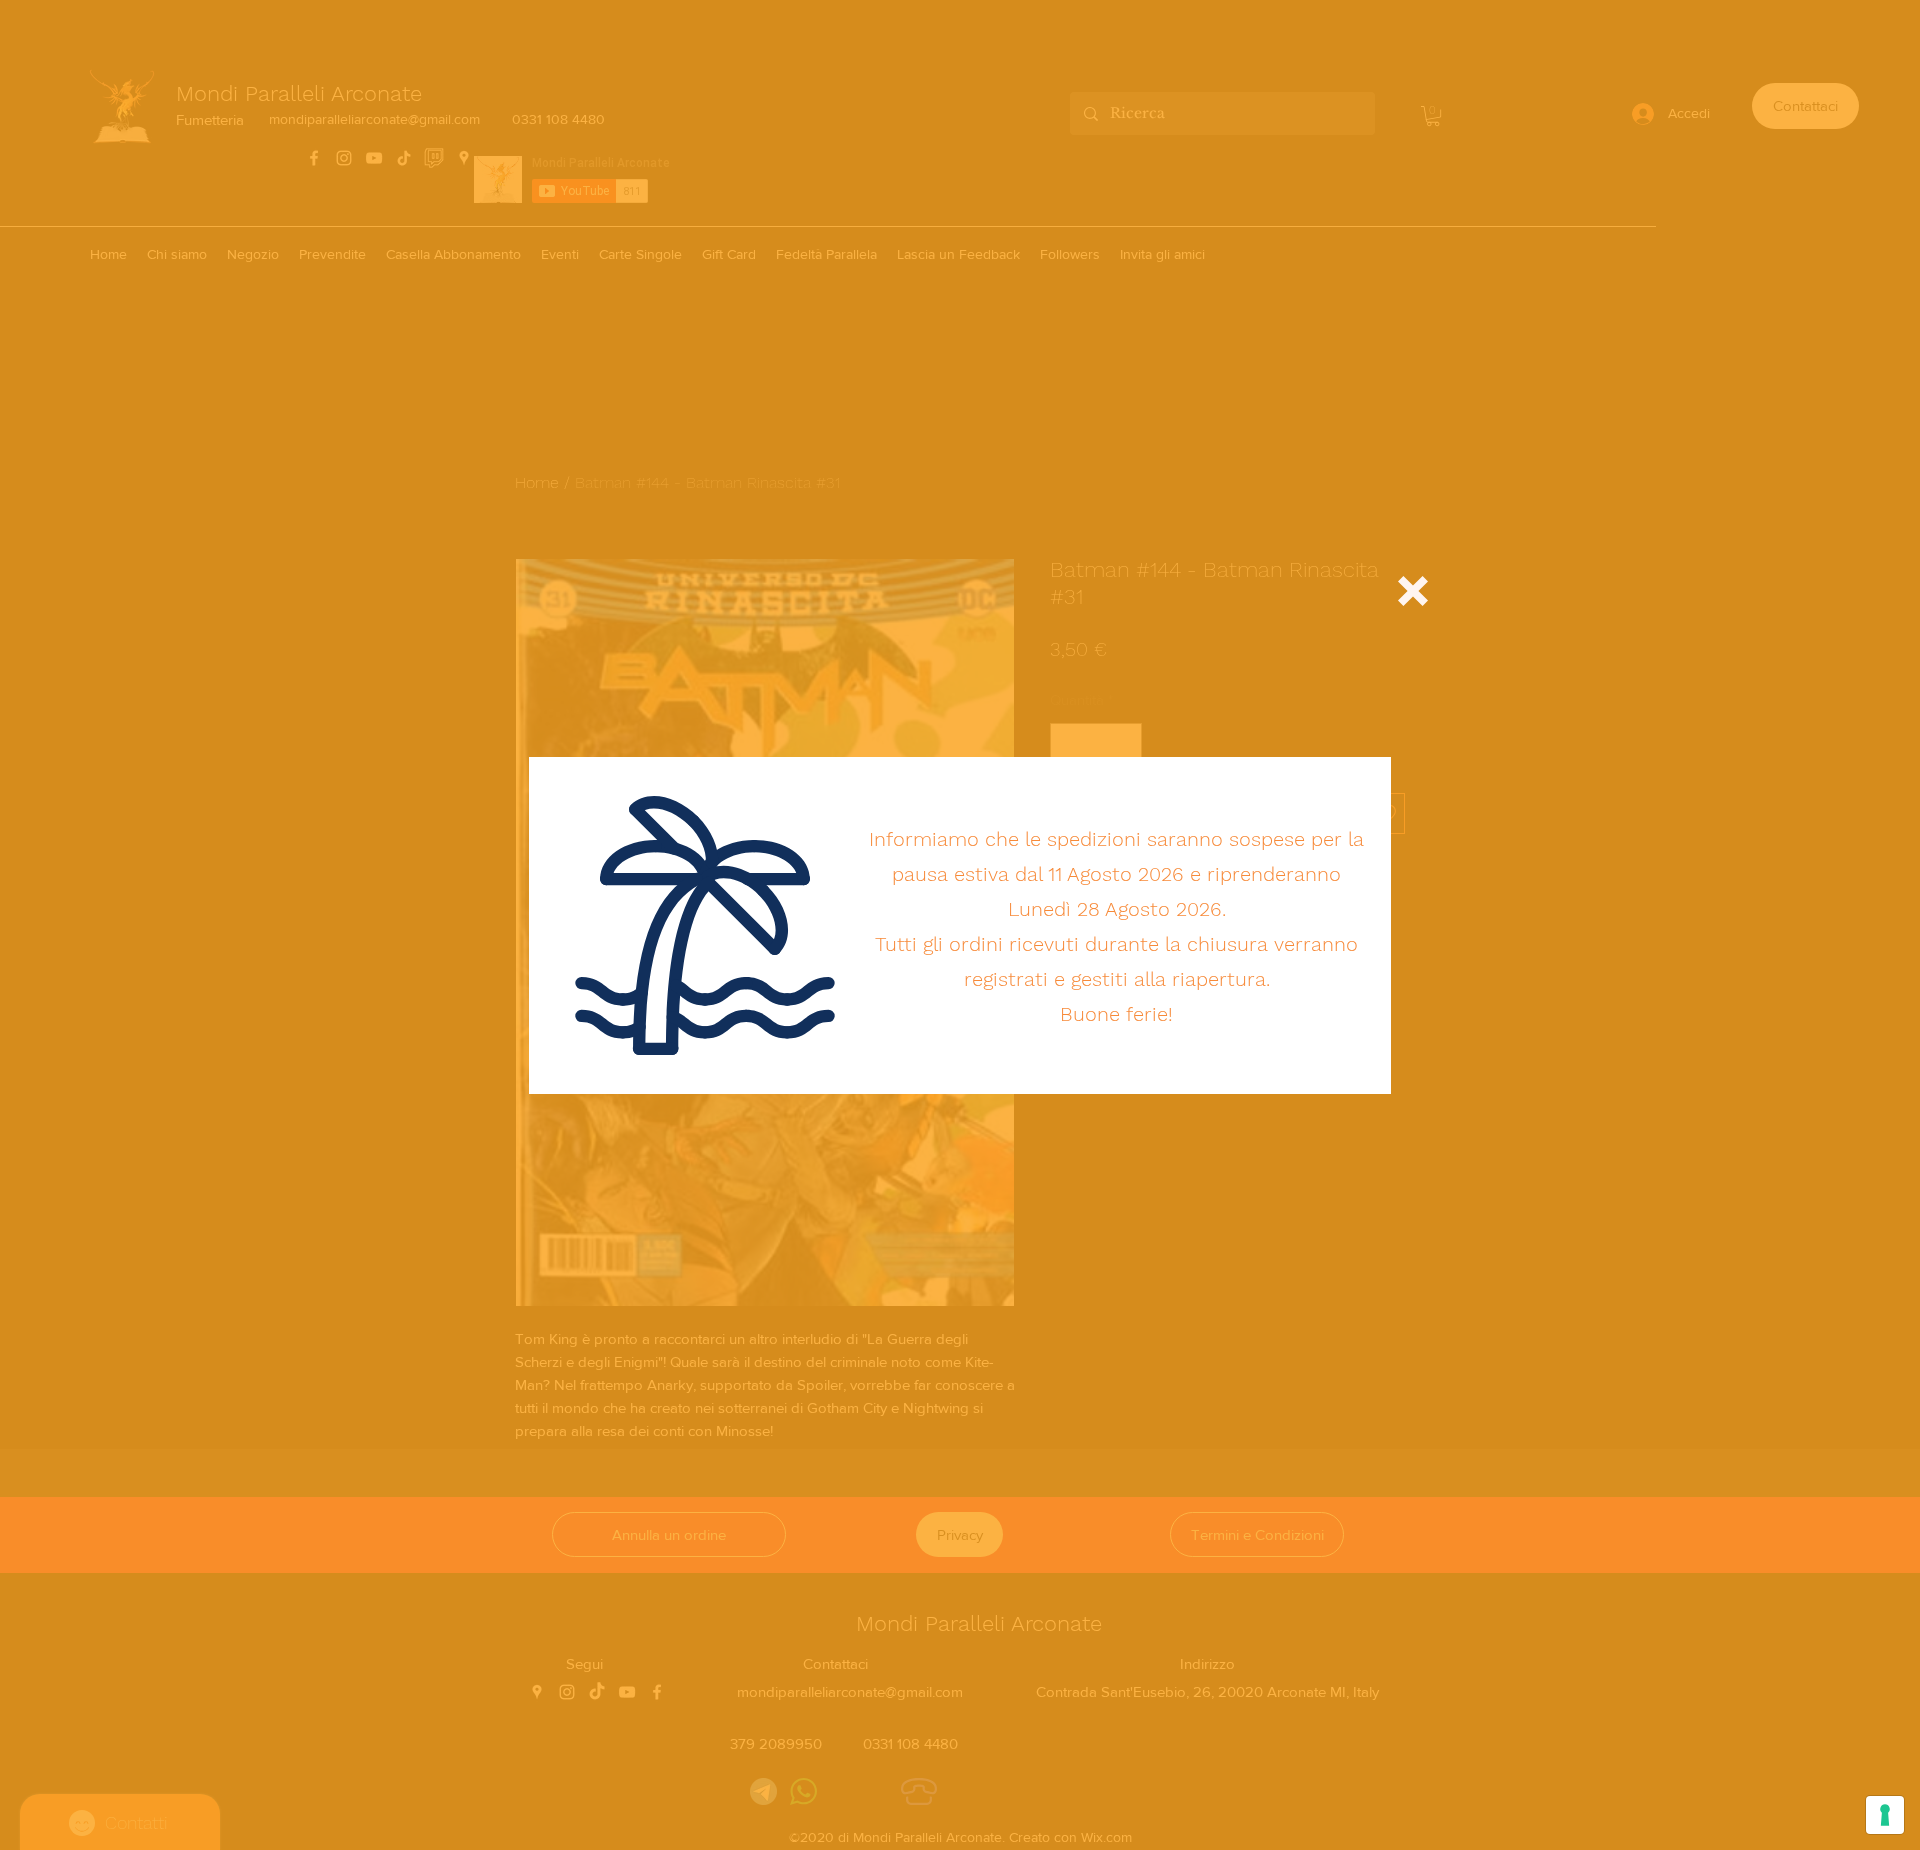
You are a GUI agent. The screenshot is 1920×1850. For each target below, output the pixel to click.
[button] (1413, 591)
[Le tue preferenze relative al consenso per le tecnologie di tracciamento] (1885, 1815)
